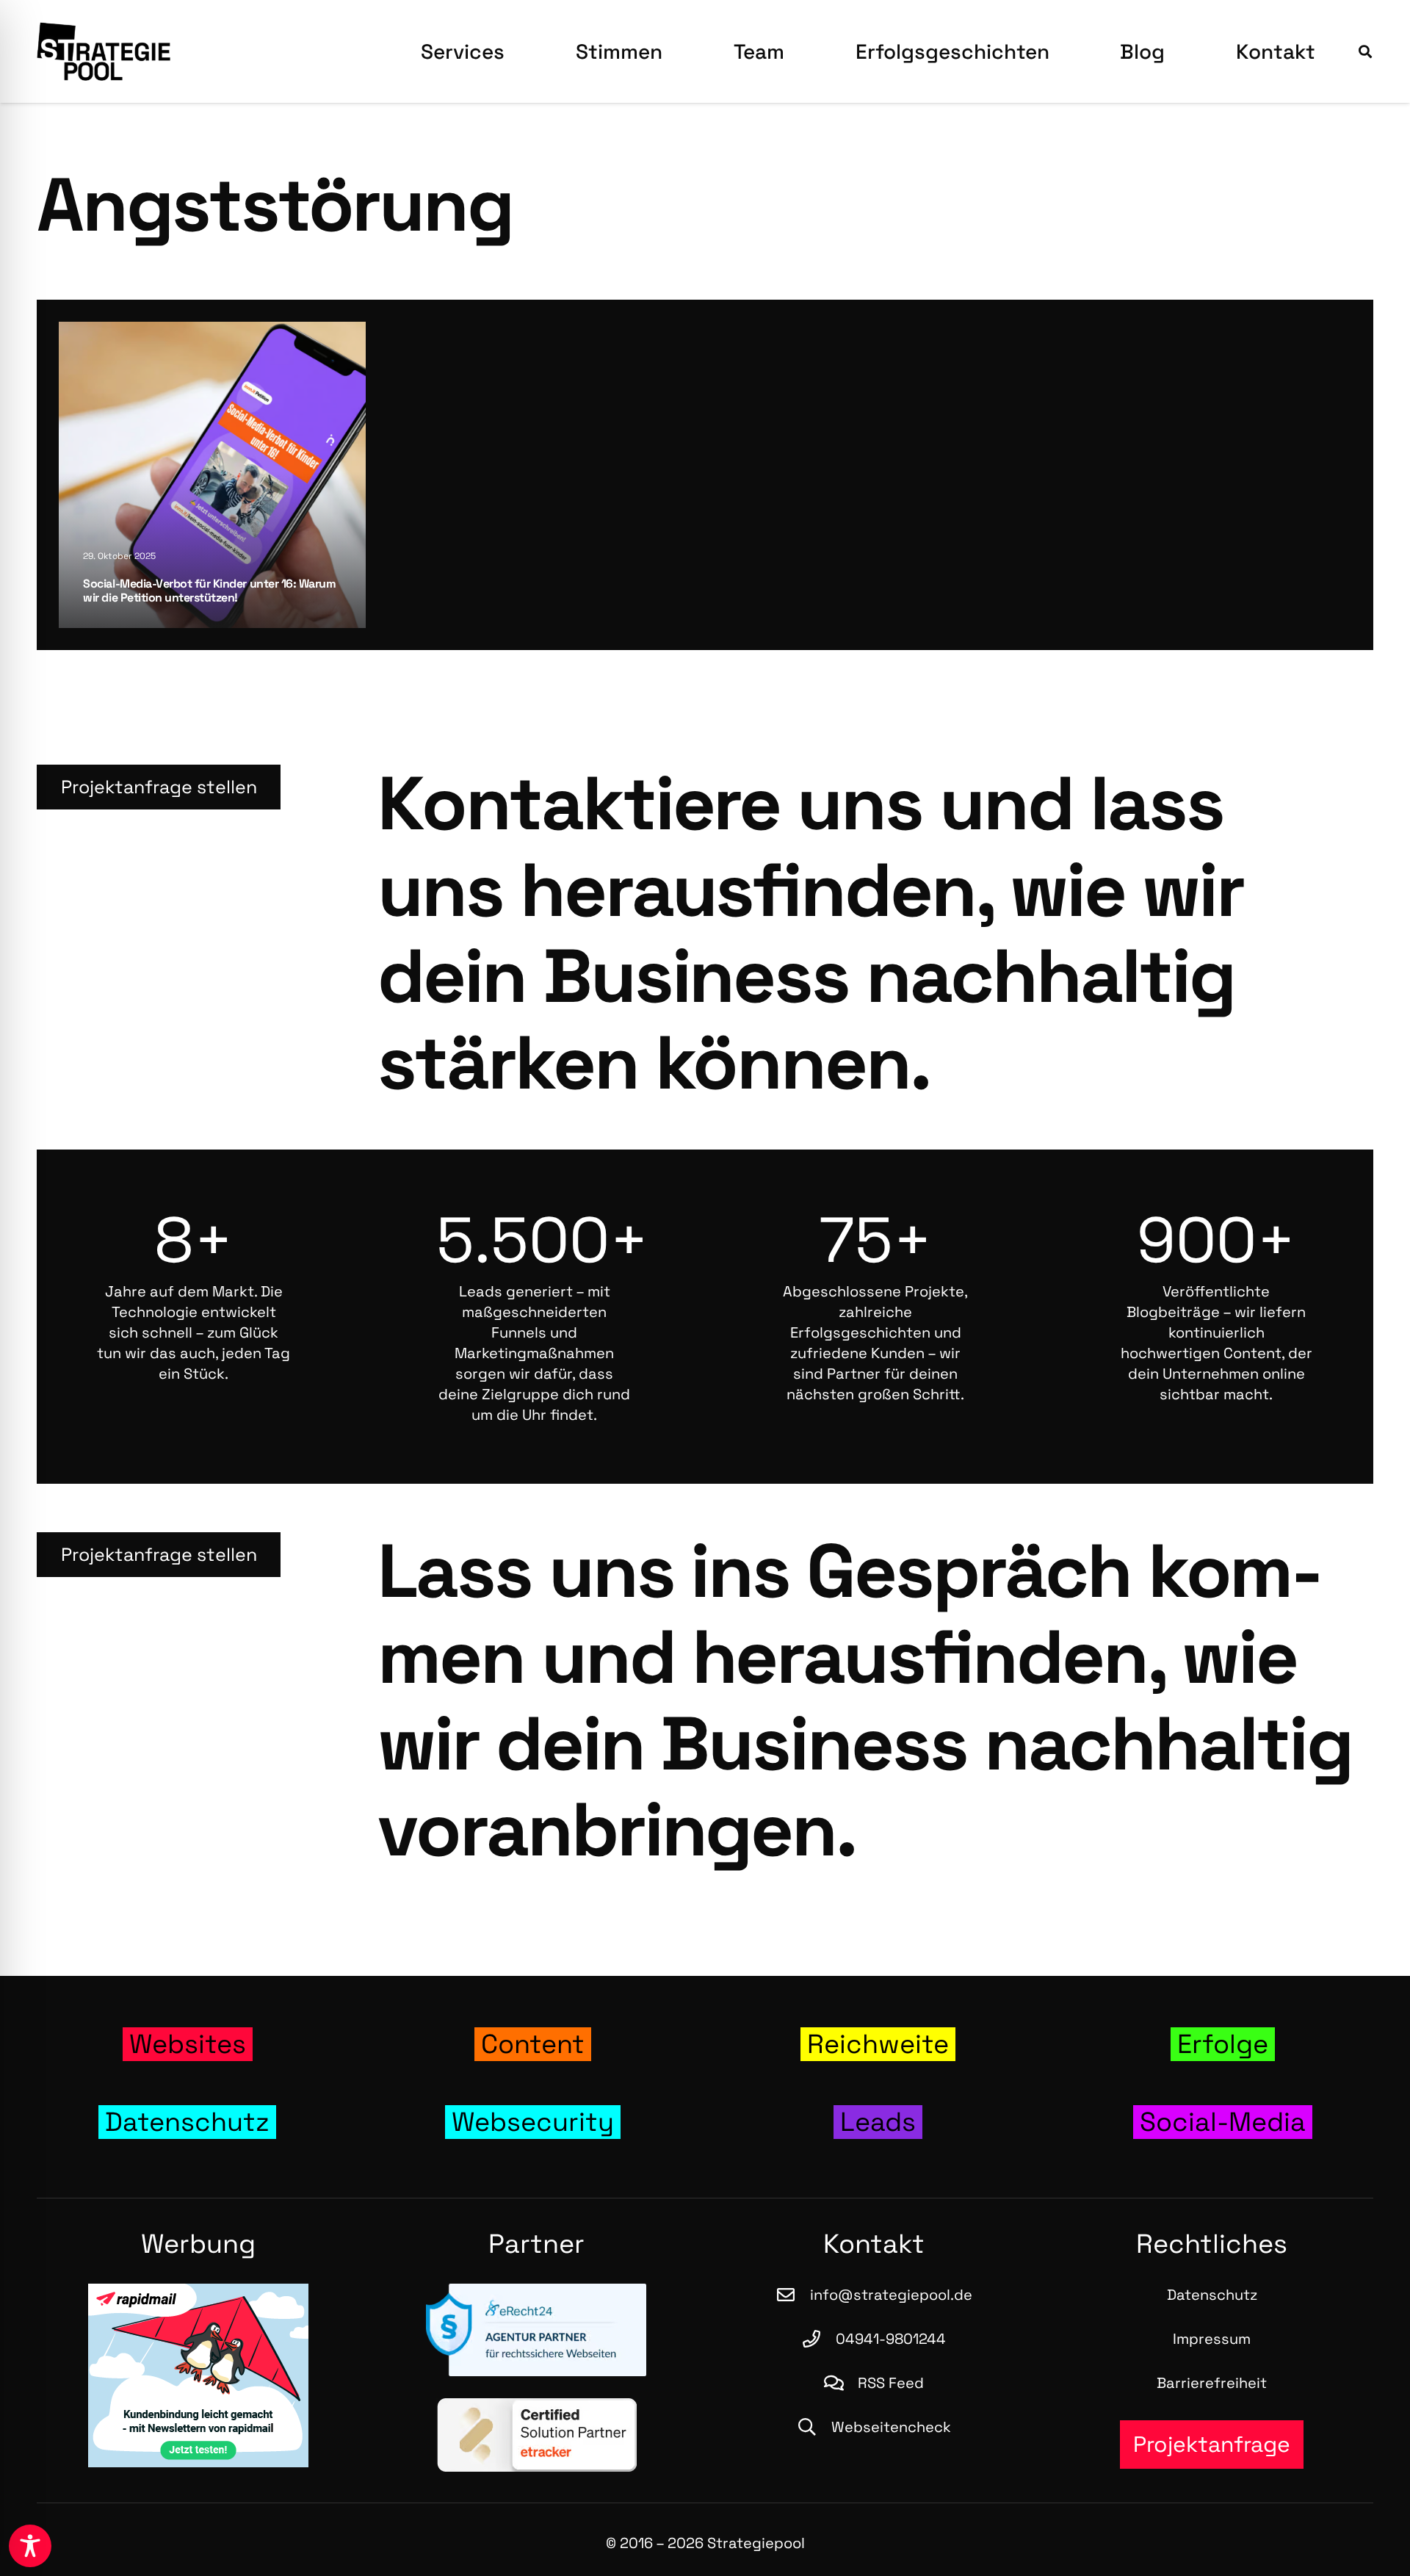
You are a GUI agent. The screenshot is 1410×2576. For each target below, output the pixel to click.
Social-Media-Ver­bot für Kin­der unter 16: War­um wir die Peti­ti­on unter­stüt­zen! (209, 590)
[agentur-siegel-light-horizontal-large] (536, 2330)
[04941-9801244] (819, 2339)
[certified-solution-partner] (536, 2435)
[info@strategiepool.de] (792, 2295)
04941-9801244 (891, 2339)
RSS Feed (891, 2383)
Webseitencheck (891, 2427)
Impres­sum (1212, 2339)
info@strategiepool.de (891, 2295)
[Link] (187, 2045)
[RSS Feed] (841, 2383)
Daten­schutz (1212, 2295)
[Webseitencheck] (814, 2427)
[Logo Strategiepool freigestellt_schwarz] (104, 51)
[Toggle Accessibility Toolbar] (30, 2546)
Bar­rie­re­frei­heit (1212, 2383)
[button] (523, 51)
